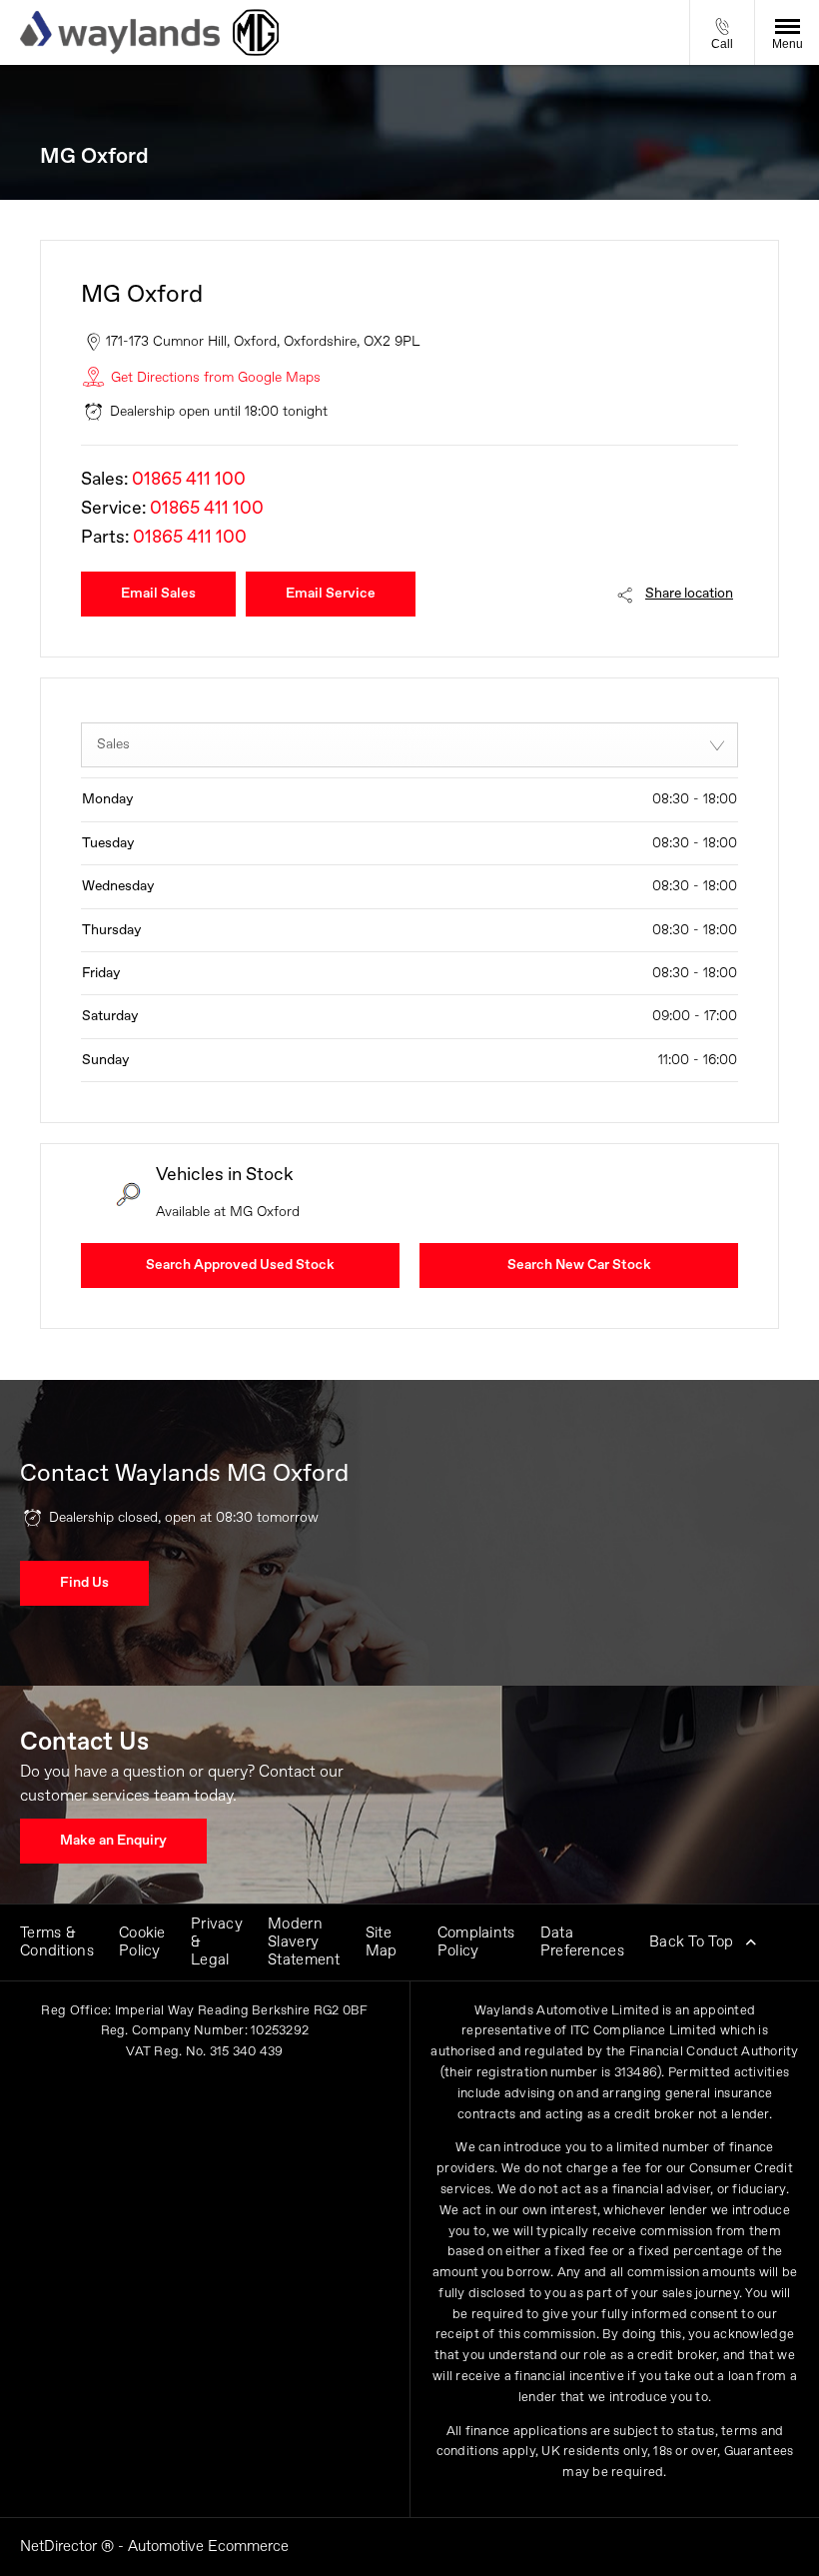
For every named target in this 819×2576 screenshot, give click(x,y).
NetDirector (60, 2547)
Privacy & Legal (217, 1942)
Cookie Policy (142, 1942)
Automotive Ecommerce (208, 2547)
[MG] (256, 32)
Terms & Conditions (57, 1942)
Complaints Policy (476, 1942)
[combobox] (409, 745)
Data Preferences (582, 1942)
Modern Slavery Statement (304, 1942)
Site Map (382, 1942)
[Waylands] (120, 32)
